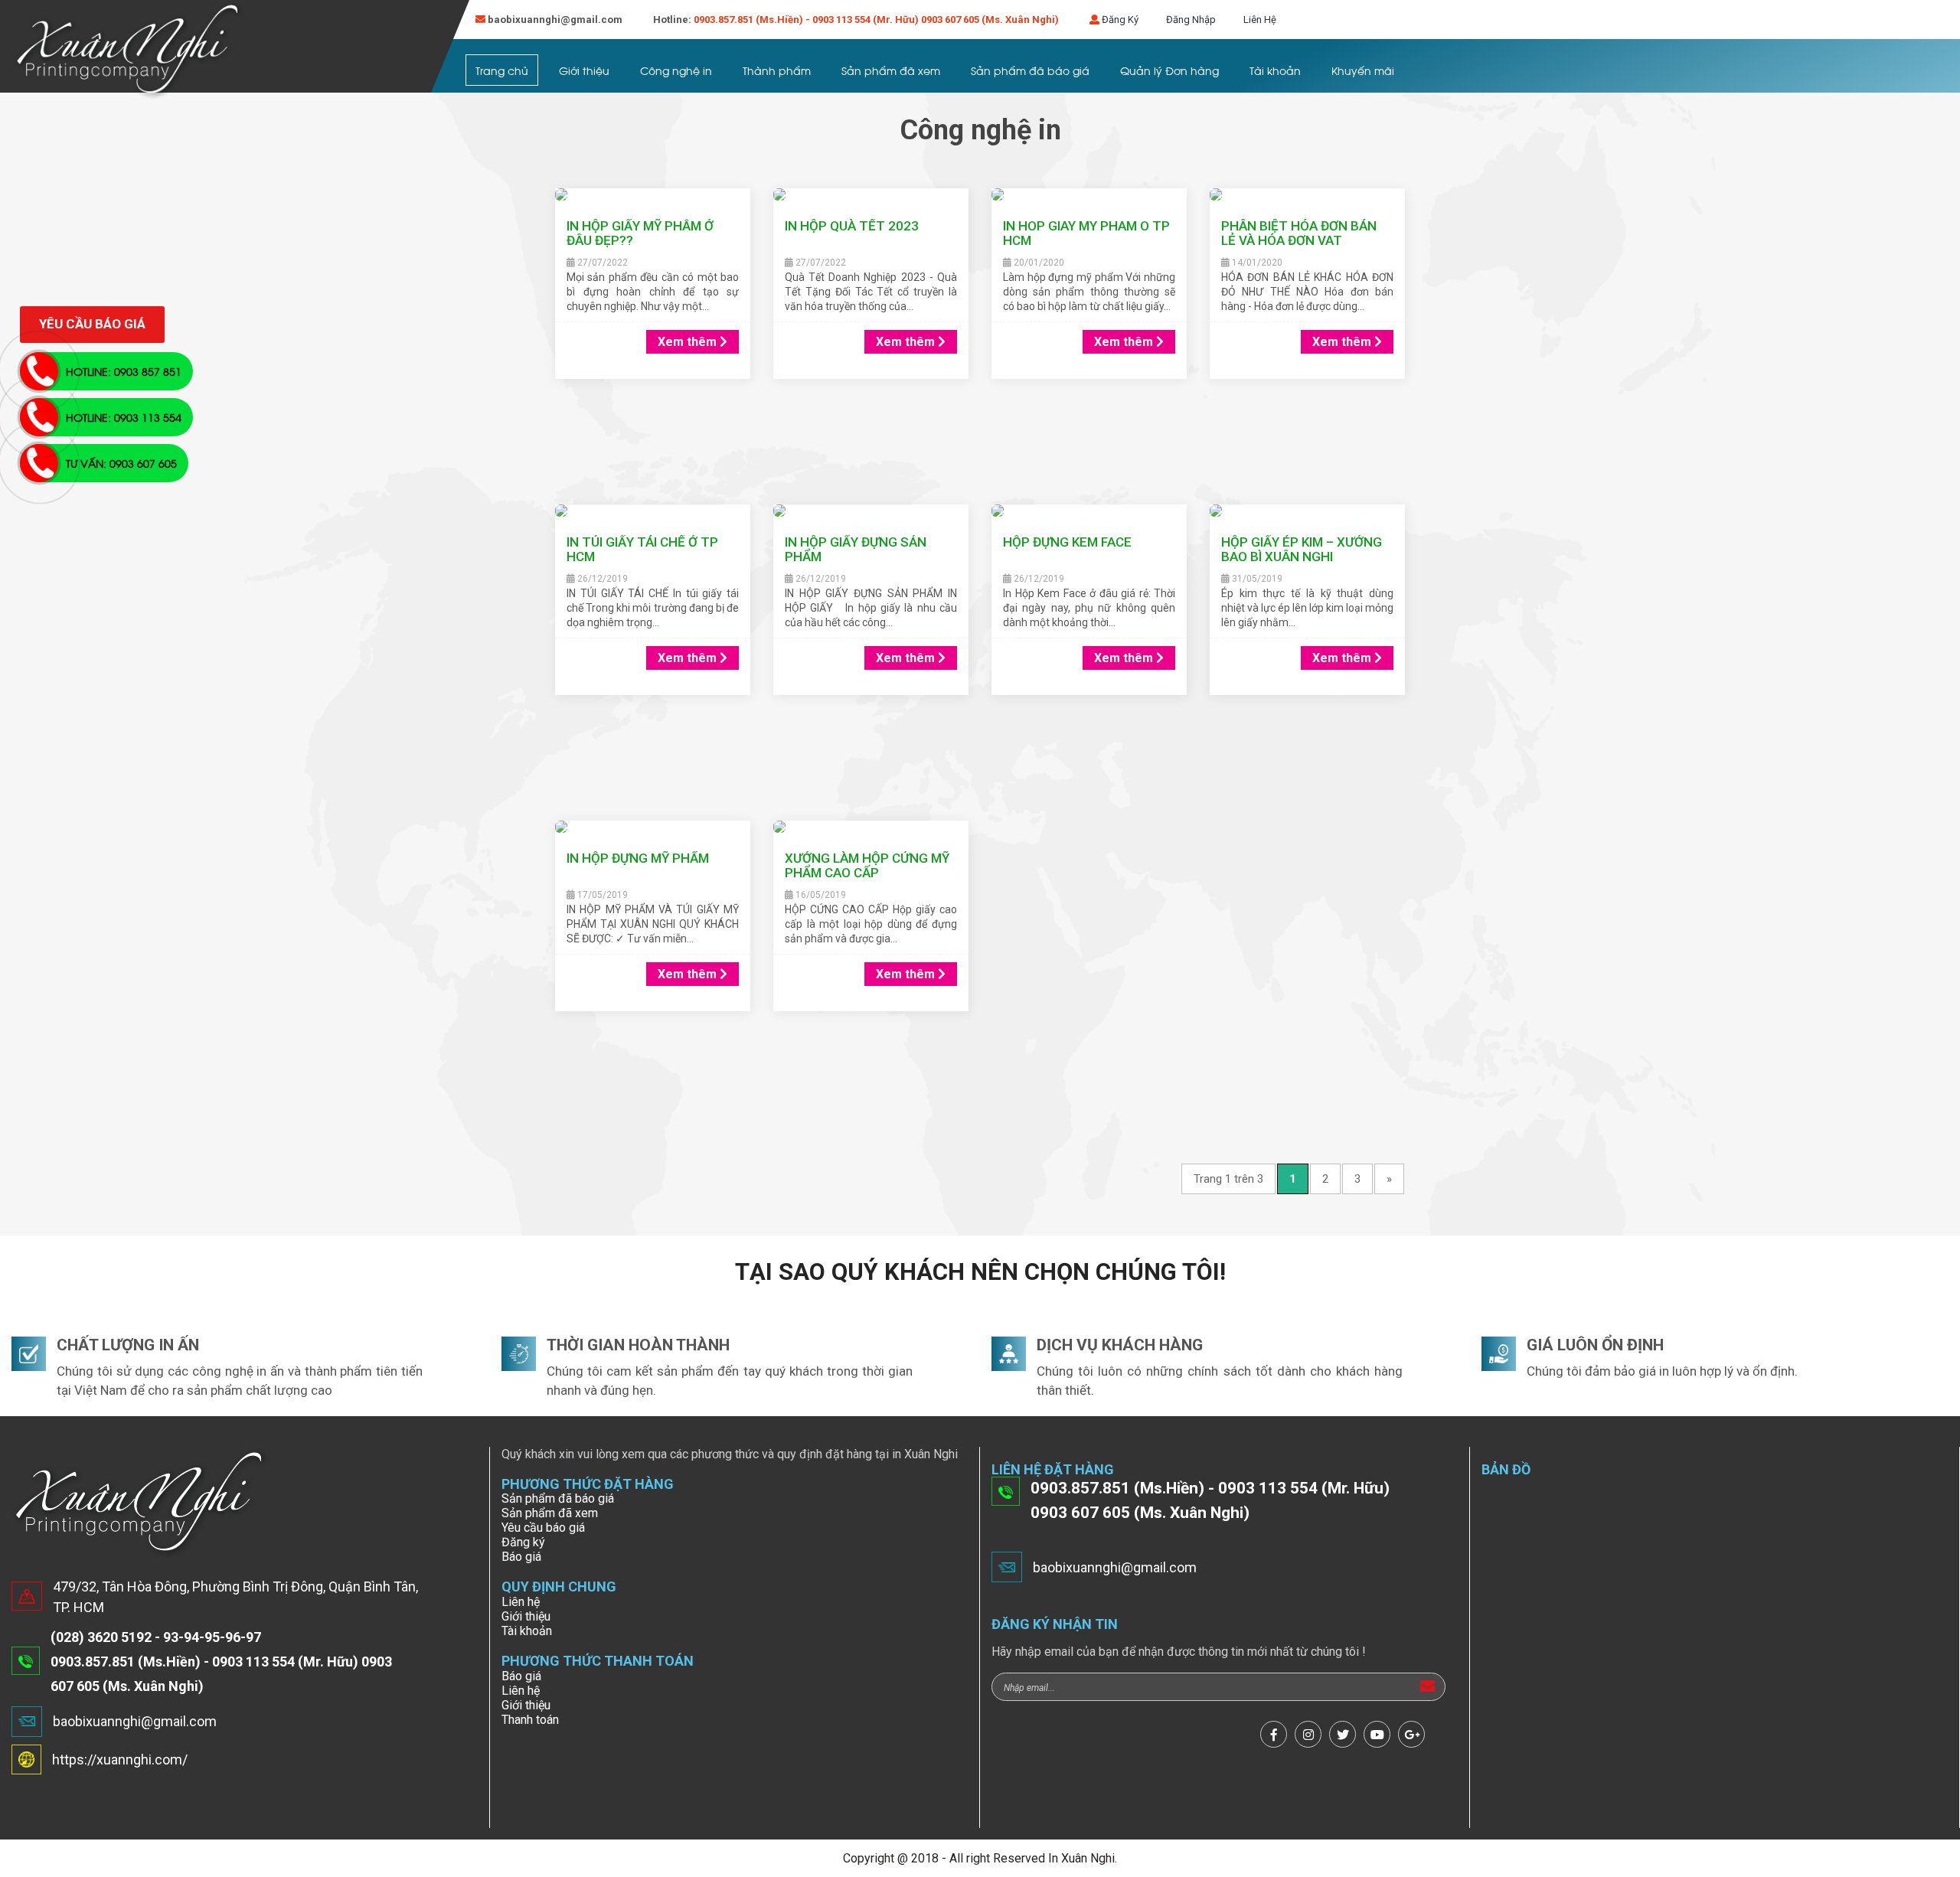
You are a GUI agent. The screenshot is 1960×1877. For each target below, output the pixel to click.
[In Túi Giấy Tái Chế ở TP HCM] (653, 512)
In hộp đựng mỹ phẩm (638, 858)
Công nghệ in (676, 70)
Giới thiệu (584, 70)
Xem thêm (689, 342)
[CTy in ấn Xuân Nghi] (129, 51)
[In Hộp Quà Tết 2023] (871, 196)
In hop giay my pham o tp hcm (1086, 233)
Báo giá (521, 1557)
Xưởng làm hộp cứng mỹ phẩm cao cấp (867, 865)
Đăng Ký (1120, 20)
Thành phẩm (777, 70)
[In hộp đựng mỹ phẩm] (653, 828)
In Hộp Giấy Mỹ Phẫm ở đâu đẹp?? (640, 233)
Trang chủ (502, 70)
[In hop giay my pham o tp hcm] (1089, 196)
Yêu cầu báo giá (543, 1528)
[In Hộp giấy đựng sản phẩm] (871, 512)
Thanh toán (530, 1720)
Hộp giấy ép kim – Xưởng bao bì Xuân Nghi (1302, 549)
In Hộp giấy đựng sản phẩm (856, 549)
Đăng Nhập (1191, 20)
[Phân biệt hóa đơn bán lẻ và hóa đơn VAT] (1307, 196)
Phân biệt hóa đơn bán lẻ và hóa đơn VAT (1299, 233)
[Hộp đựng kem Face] (1089, 512)
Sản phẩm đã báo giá (1030, 70)
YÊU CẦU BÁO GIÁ (92, 324)
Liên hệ (521, 1602)
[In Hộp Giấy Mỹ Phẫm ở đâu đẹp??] (653, 196)
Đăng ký (523, 1542)
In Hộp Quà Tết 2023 (852, 226)
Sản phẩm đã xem (891, 70)
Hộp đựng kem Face (1067, 542)
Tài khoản (1275, 70)
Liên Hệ (1260, 20)
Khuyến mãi (1363, 70)
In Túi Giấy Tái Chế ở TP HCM (642, 549)
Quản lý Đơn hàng (1169, 70)
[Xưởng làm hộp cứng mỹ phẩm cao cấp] (871, 828)
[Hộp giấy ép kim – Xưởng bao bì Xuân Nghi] (1307, 512)
